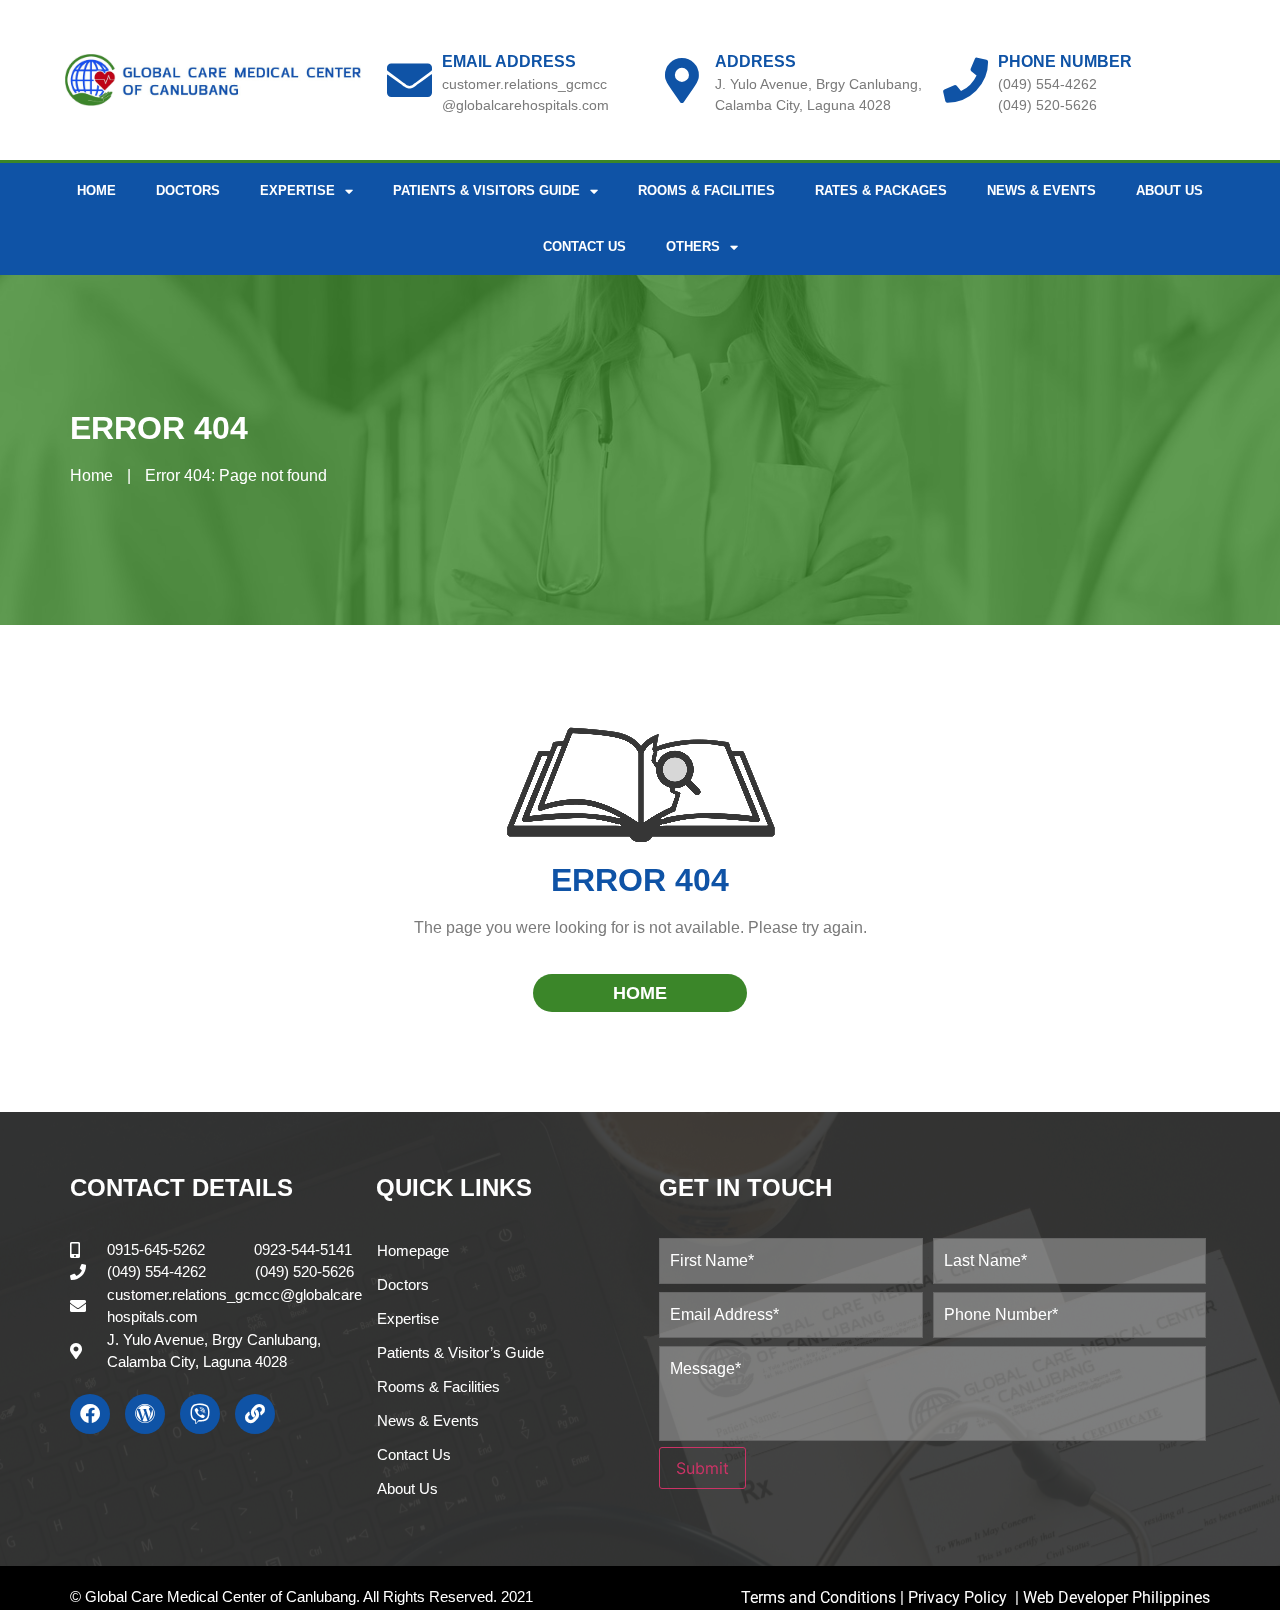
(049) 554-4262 (1047, 84)
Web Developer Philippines (1116, 1597)
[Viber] (200, 1414)
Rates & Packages (881, 190)
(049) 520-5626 (1047, 105)
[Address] (682, 80)
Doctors (188, 190)
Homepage (413, 1250)
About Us (1169, 190)
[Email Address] (409, 80)
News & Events (1041, 190)
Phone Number (1065, 61)
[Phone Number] (965, 80)
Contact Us (584, 246)
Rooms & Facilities (706, 190)
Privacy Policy (959, 1597)
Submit (702, 1468)
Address (755, 61)
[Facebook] (90, 1414)
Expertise (408, 1318)
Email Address (509, 61)
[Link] (255, 1414)
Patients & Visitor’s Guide (460, 1352)
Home (96, 190)
